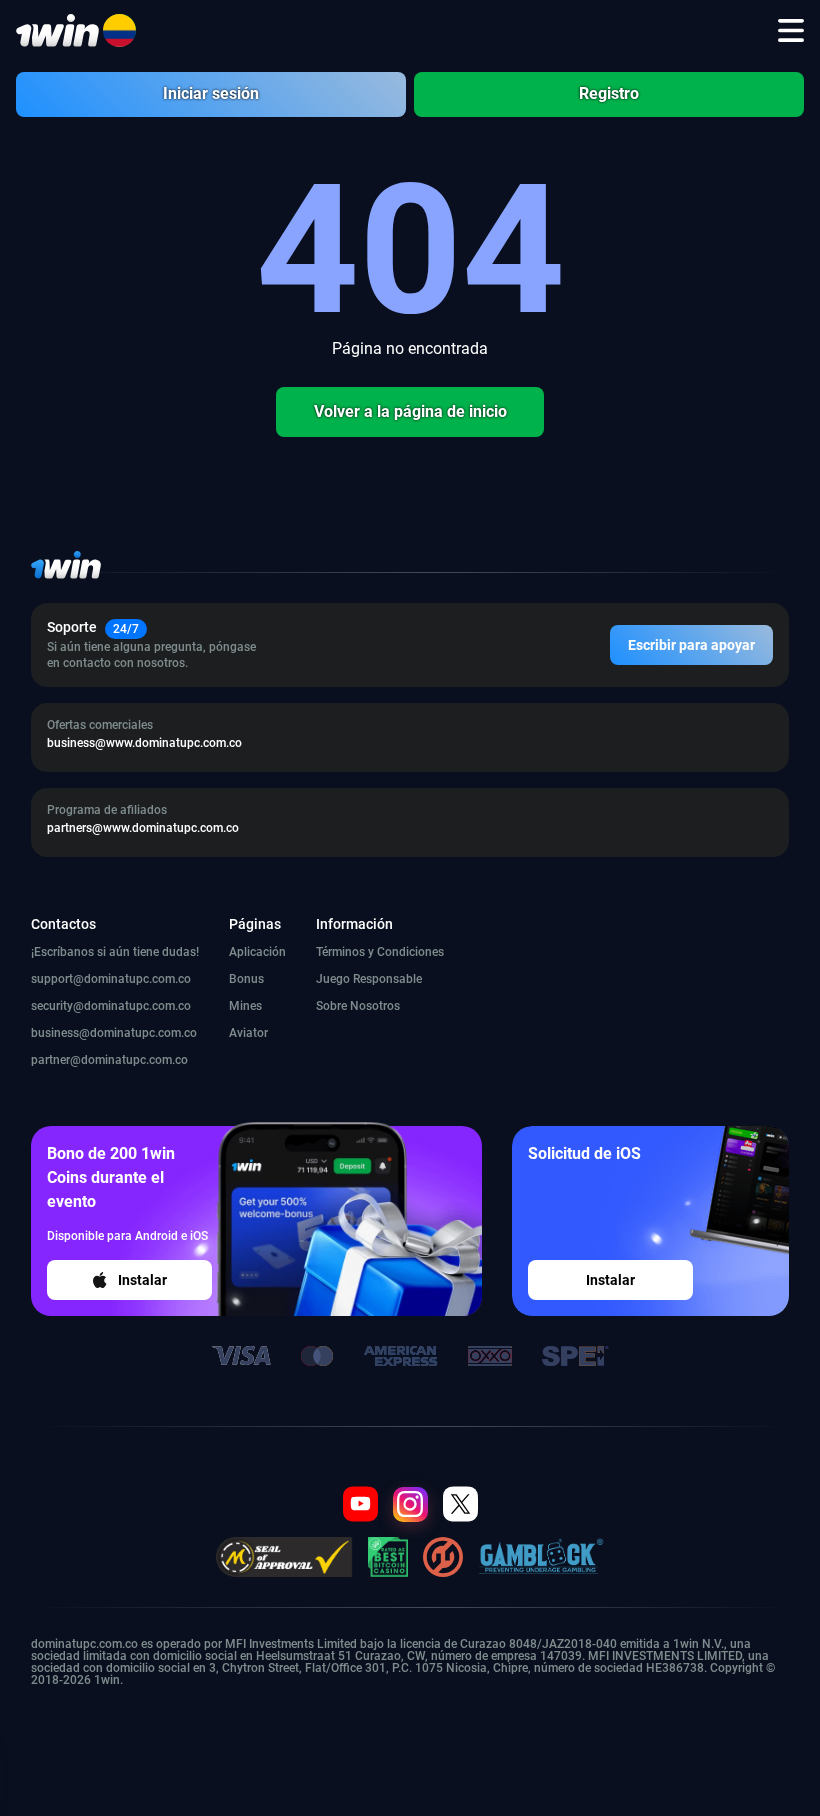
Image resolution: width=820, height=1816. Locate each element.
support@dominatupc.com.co (111, 979)
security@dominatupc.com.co (111, 1006)
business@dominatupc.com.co (114, 1033)
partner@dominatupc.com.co (109, 1060)
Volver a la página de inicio (410, 411)
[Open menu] (791, 31)
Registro (609, 93)
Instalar (142, 1280)
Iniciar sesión (211, 93)
